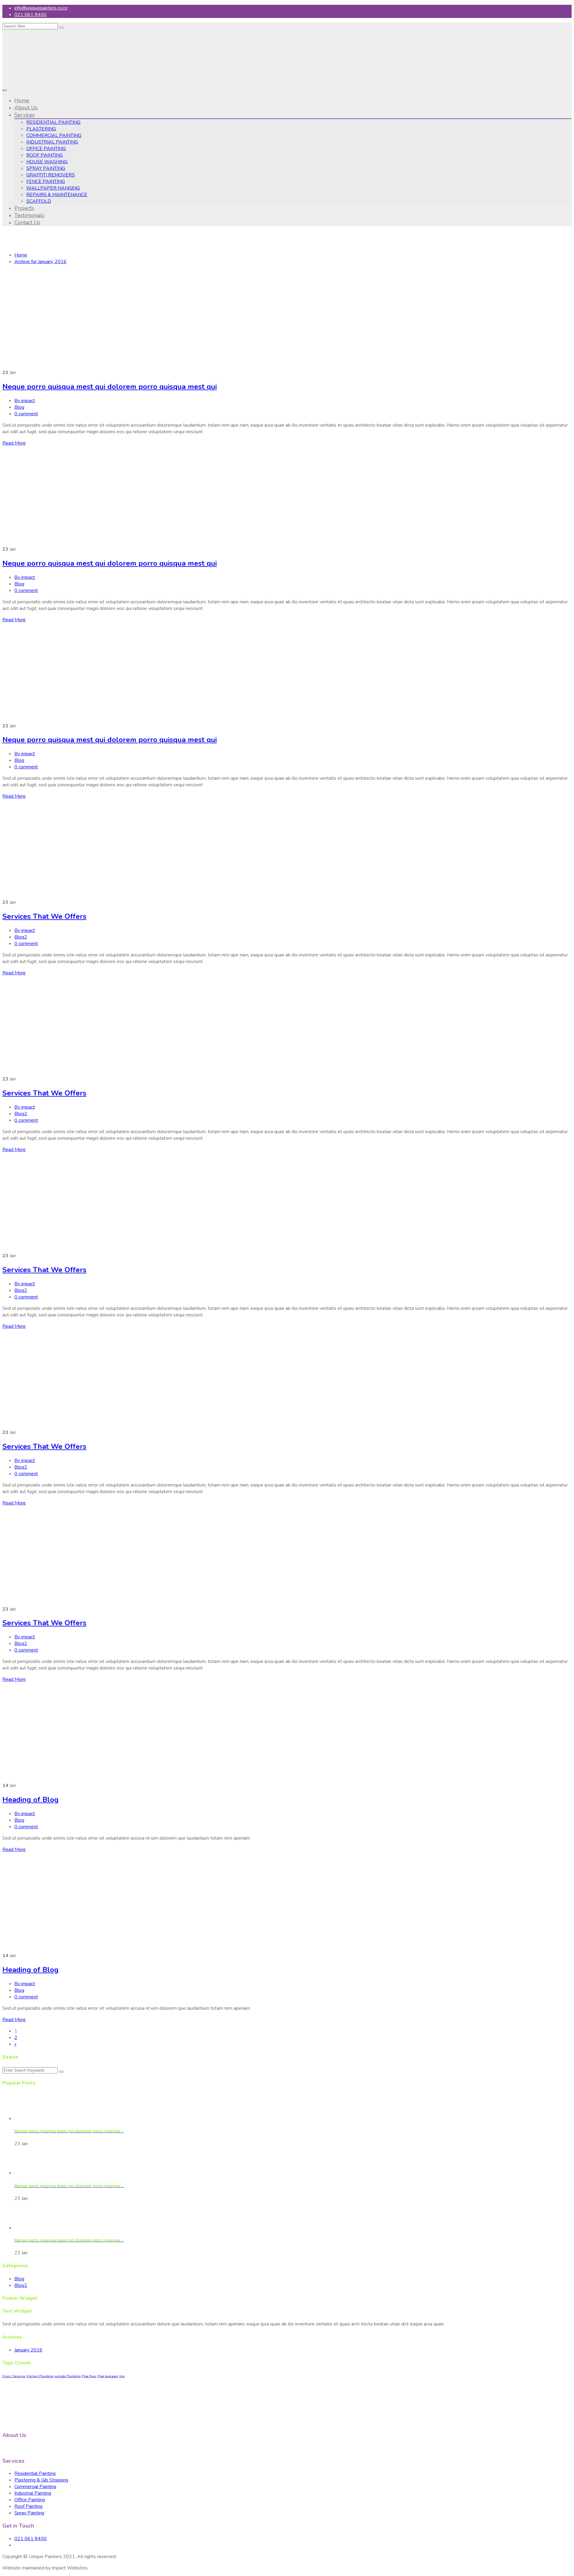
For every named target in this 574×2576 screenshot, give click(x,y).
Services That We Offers (44, 916)
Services (25, 115)
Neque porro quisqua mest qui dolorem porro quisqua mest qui (110, 387)
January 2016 (28, 2350)
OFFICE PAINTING (46, 149)
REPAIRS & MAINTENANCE (57, 195)
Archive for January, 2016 (41, 262)
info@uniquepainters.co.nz (41, 8)
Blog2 (21, 937)
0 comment (26, 414)
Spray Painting (29, 2513)
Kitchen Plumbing (40, 2376)
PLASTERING (41, 129)
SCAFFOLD (39, 201)
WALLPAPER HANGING (53, 188)
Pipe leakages (108, 2376)
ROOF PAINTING (45, 155)
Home (22, 100)
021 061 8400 (30, 15)
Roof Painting (28, 2506)
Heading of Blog (30, 1800)
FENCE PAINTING (46, 181)
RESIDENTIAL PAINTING (53, 122)
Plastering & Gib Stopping (41, 2480)
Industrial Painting (33, 2493)
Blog (19, 407)
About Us (26, 108)
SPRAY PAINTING (46, 168)
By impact (25, 401)
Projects (24, 208)
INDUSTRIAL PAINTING (52, 142)
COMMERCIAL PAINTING (54, 135)
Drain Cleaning (14, 2376)
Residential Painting (35, 2473)
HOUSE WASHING (47, 162)
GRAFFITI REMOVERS (51, 175)
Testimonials (29, 215)
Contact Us (27, 222)
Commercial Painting (35, 2487)
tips (122, 2376)
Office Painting (30, 2500)
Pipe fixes (89, 2376)
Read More (14, 443)
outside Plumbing (68, 2376)
